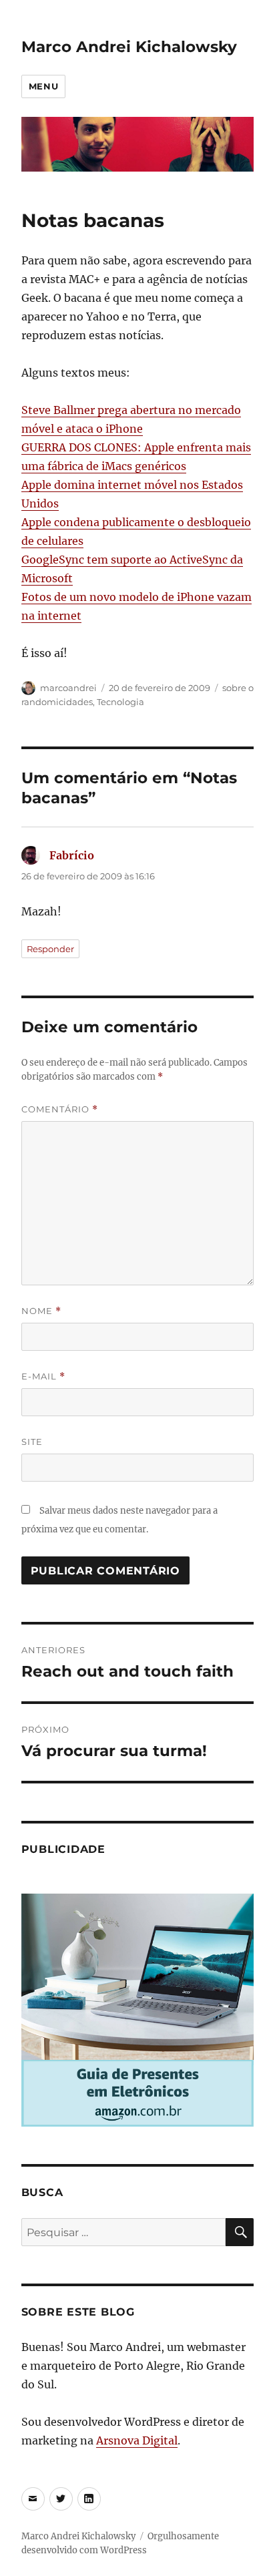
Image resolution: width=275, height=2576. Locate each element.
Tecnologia (120, 702)
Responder (50, 949)
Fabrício (72, 855)
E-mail (43, 1376)
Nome (41, 1311)
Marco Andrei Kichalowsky (129, 47)
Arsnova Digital (137, 2440)
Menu (43, 86)
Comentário (60, 1109)
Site (32, 1442)
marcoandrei (68, 688)
